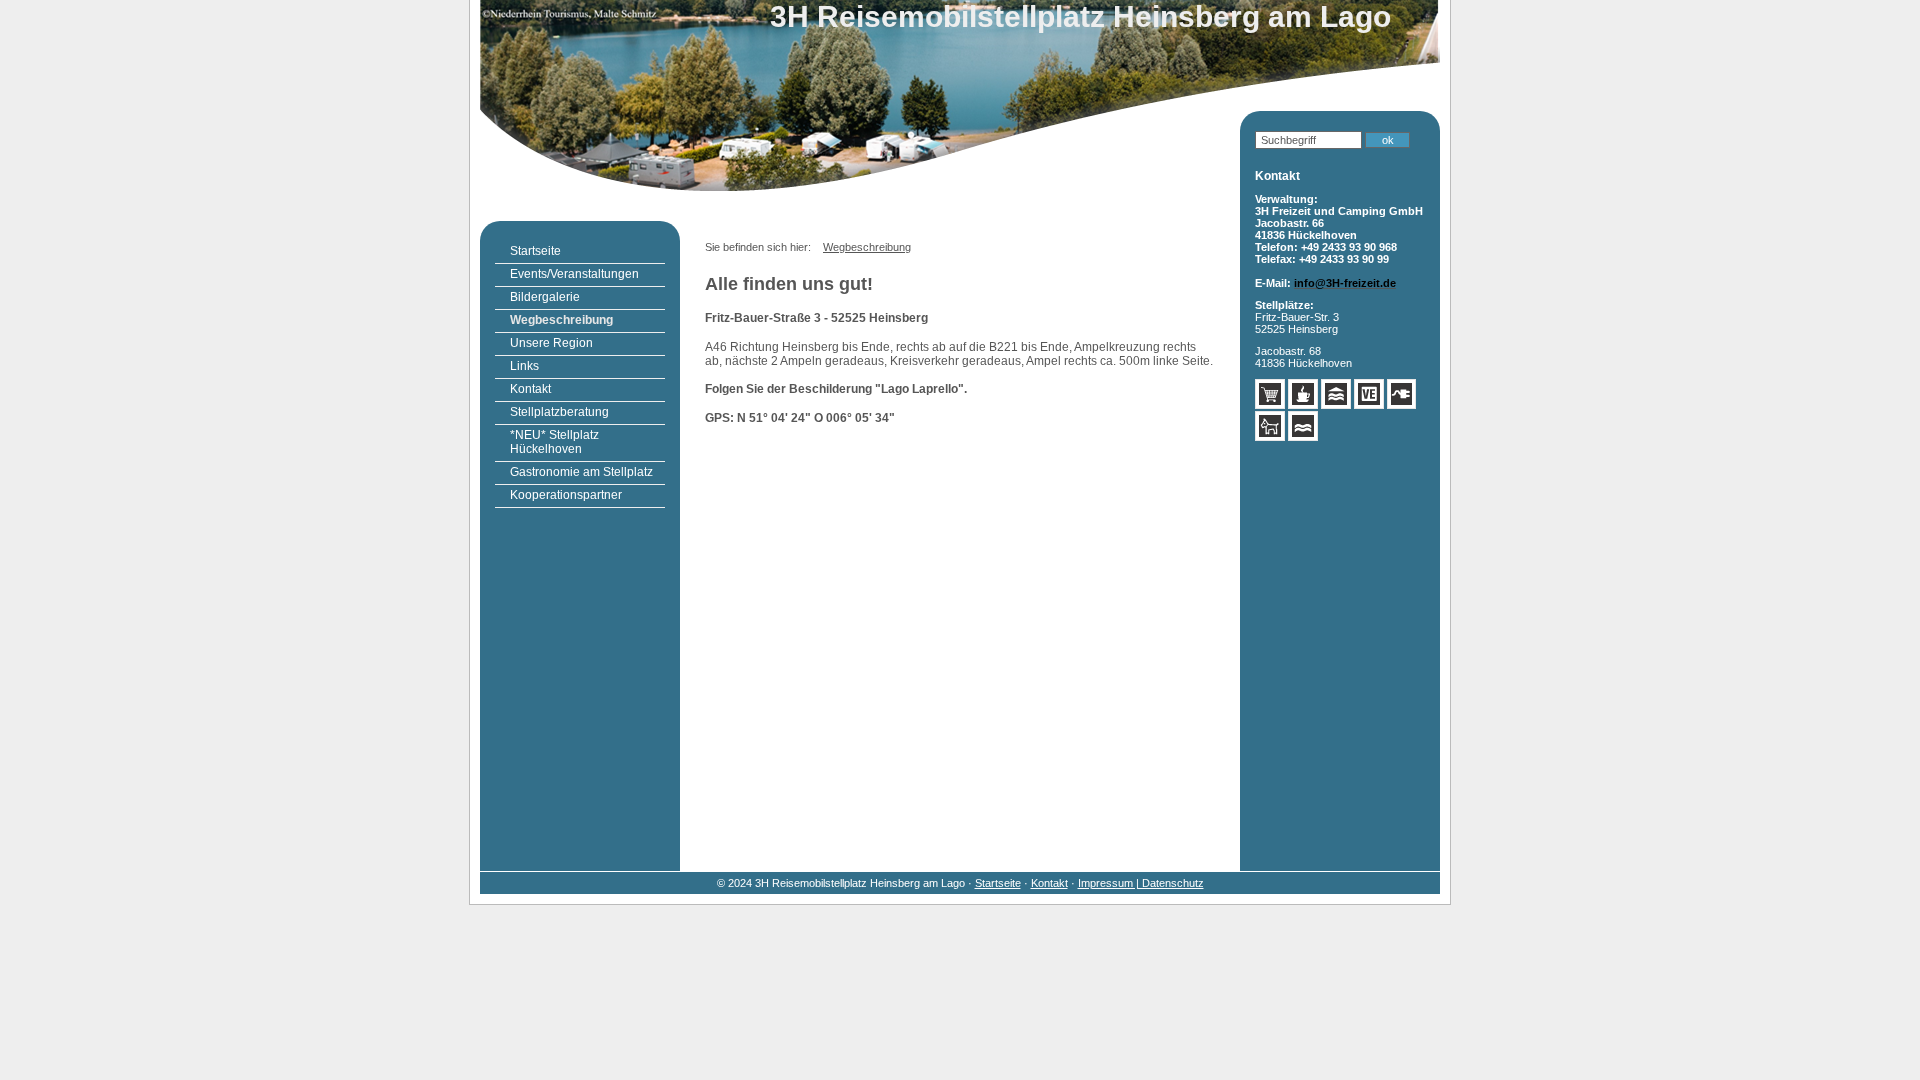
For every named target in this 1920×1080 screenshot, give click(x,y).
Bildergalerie (545, 297)
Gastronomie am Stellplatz (581, 472)
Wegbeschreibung (561, 320)
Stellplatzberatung (559, 412)
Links (524, 366)
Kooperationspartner (566, 495)
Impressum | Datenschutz (1141, 883)
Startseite (535, 251)
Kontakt (530, 389)
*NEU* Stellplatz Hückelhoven (554, 442)
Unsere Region (551, 343)
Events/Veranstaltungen (574, 274)
